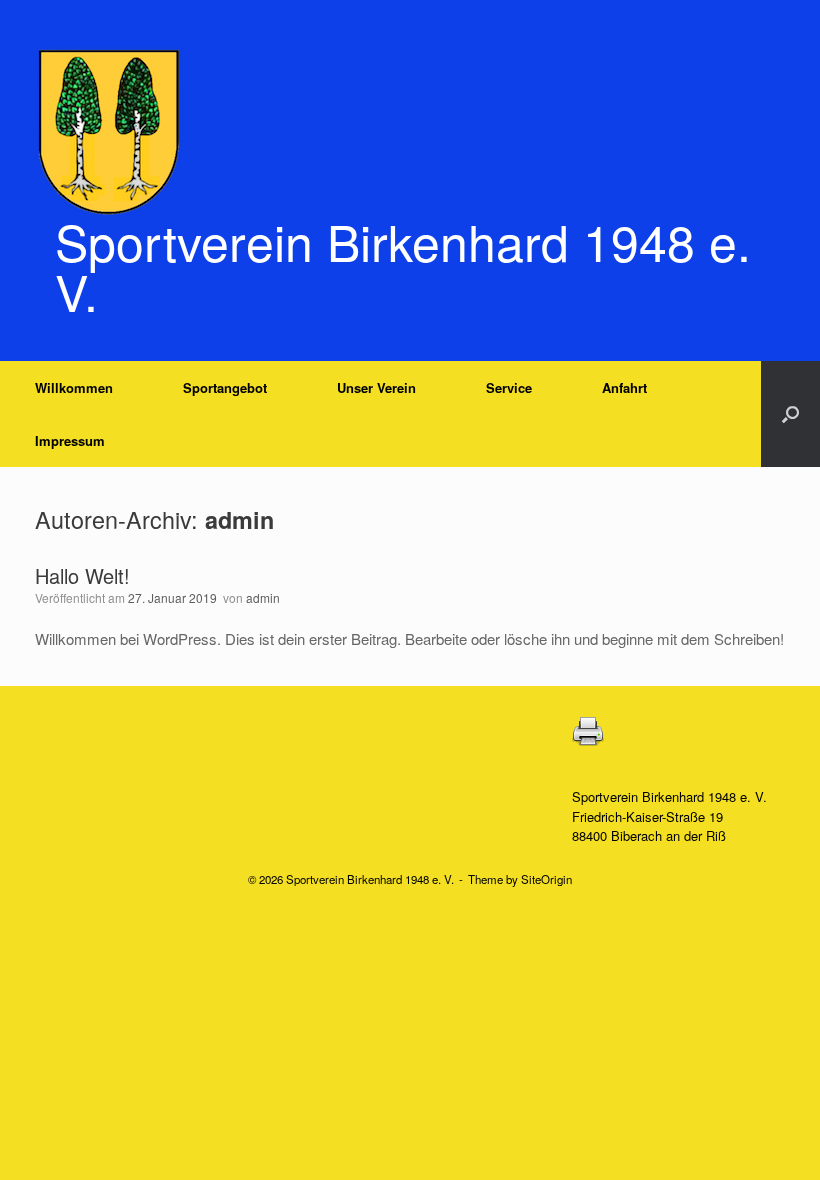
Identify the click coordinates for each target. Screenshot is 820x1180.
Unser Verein (376, 387)
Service (509, 387)
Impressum (70, 440)
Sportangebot (225, 387)
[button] (790, 414)
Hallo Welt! (82, 575)
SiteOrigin (546, 879)
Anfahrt (624, 387)
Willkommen (74, 387)
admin (239, 519)
